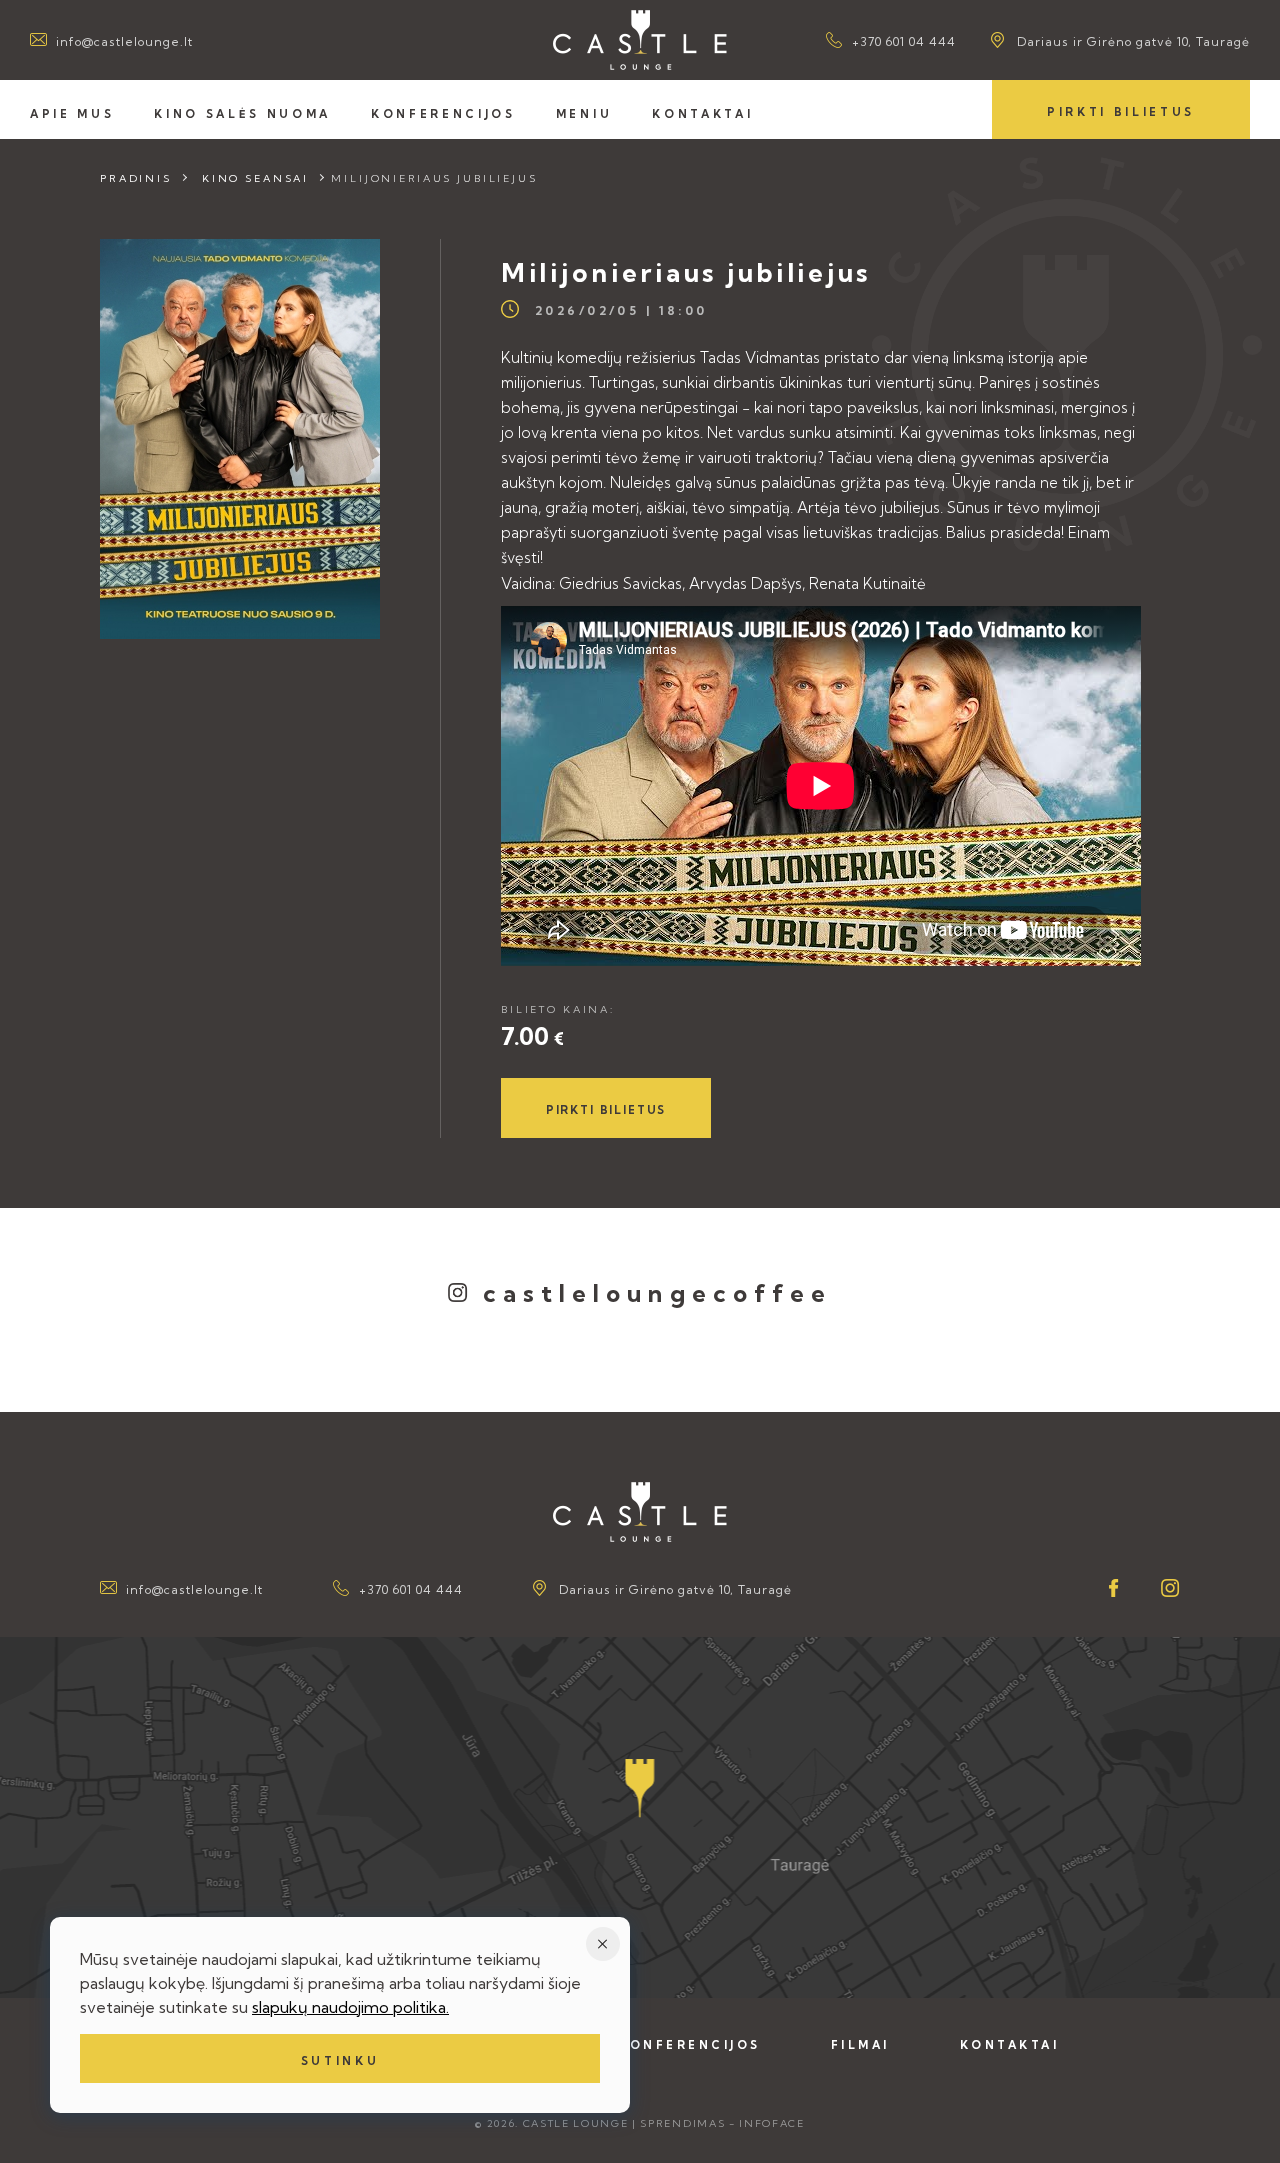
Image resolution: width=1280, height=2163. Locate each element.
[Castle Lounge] (640, 40)
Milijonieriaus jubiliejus (434, 178)
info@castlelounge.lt (124, 41)
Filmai (860, 2045)
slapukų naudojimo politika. (350, 2007)
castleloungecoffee (658, 1293)
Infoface (771, 2123)
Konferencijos (443, 114)
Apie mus (72, 114)
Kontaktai (702, 114)
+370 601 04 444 (904, 41)
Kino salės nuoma (242, 114)
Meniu (584, 114)
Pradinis (136, 178)
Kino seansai (255, 178)
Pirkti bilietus (1121, 112)
